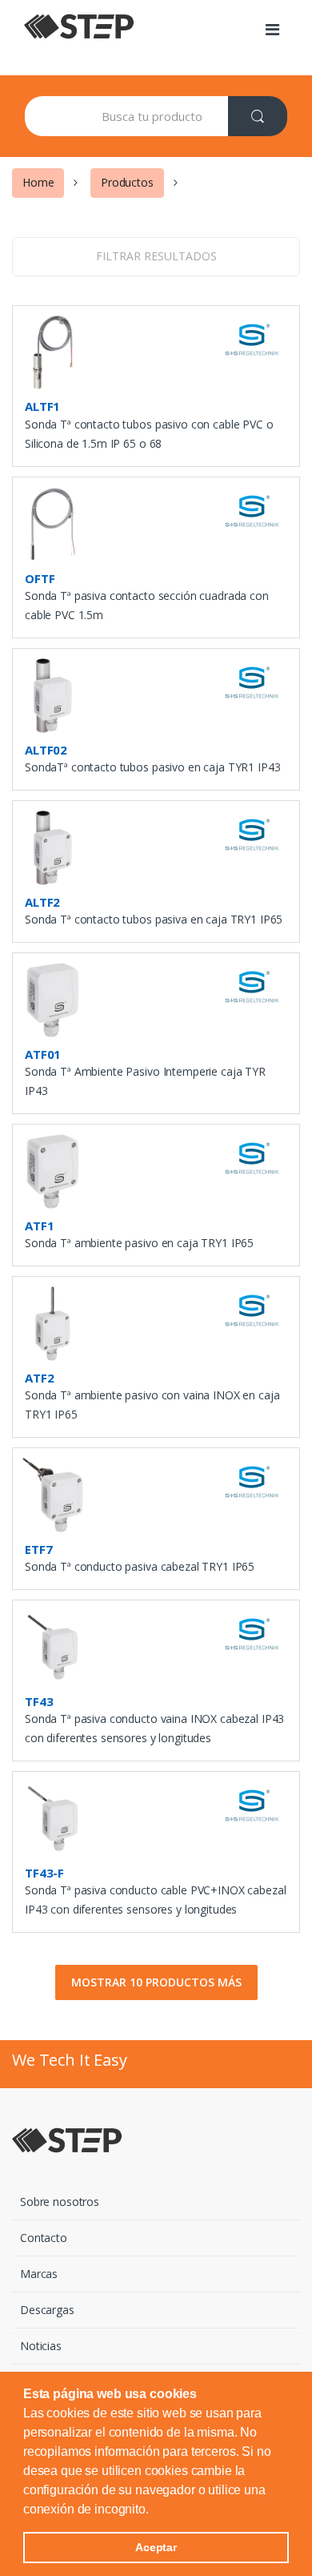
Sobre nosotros (60, 2202)
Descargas (47, 2310)
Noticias (41, 2346)
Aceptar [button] (156, 2547)
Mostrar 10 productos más (156, 1982)
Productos (127, 182)
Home (38, 182)
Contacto (44, 2238)
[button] (154, 2510)
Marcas (39, 2274)
